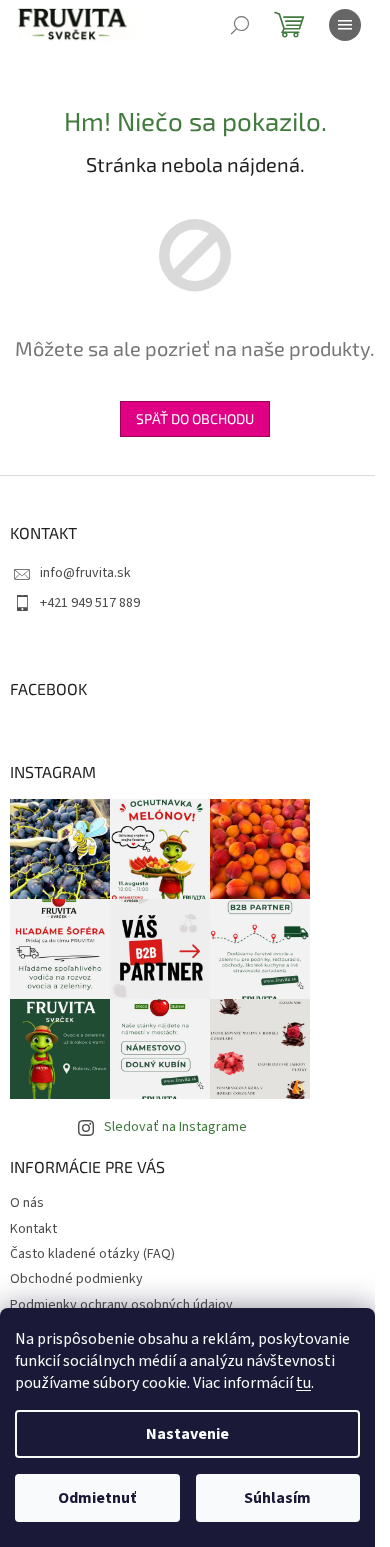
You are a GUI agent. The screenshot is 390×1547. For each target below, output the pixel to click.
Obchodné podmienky (76, 1279)
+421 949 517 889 (90, 603)
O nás (27, 1203)
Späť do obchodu (195, 418)
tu (303, 1383)
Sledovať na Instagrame (175, 1127)
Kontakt (33, 1229)
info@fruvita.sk (85, 573)
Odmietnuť (97, 1498)
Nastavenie (187, 1434)
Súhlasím (277, 1498)
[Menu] (345, 25)
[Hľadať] (240, 25)
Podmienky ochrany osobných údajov (121, 1305)
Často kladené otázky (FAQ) (92, 1254)
